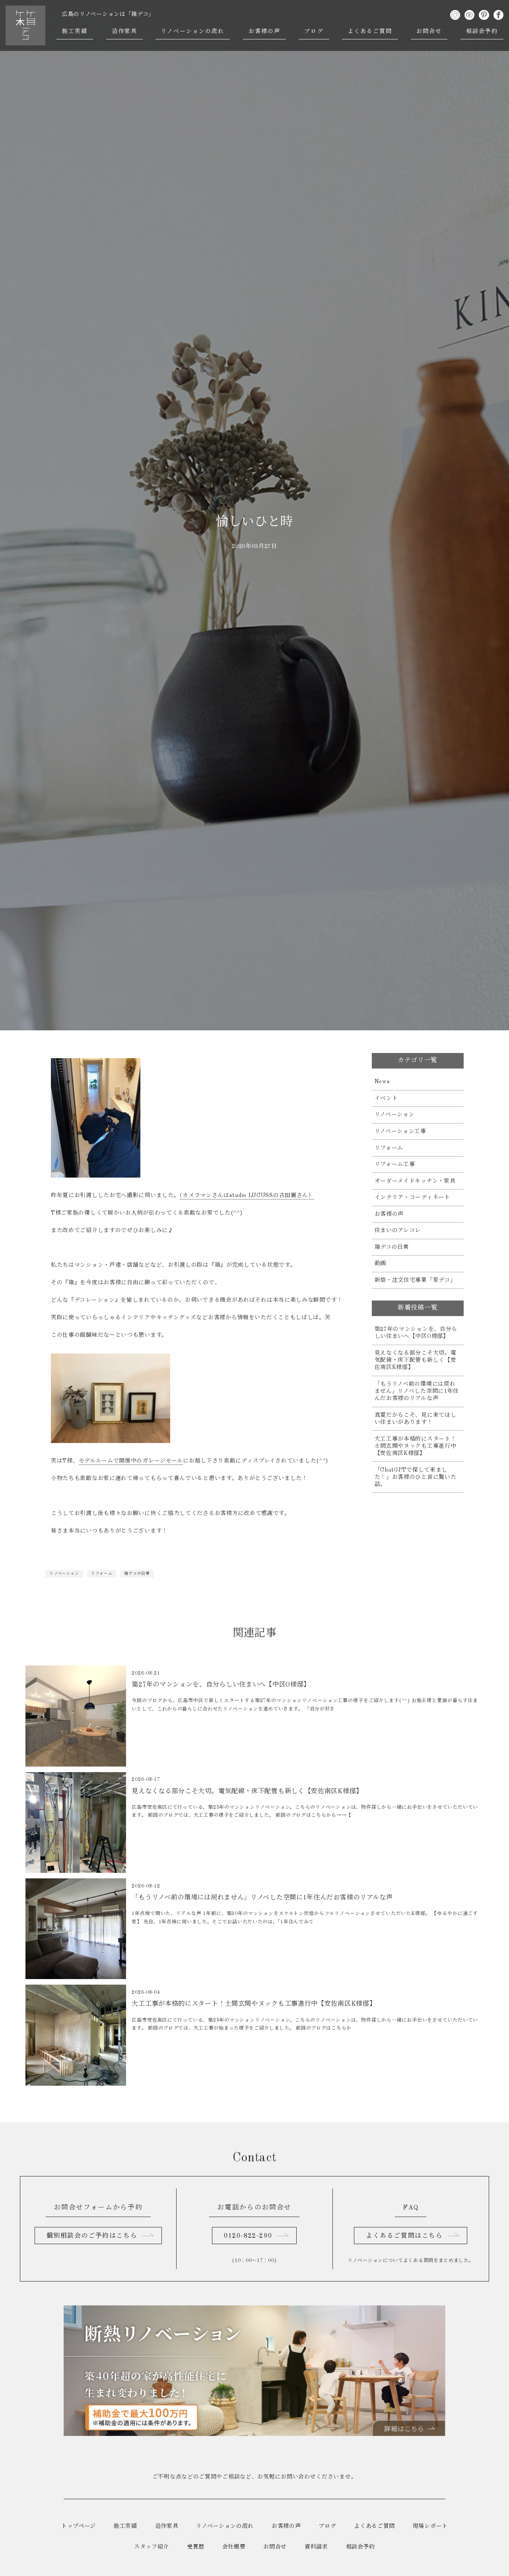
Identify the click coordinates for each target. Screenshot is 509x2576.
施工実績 (75, 31)
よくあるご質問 (370, 31)
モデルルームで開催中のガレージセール (131, 1461)
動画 (380, 1264)
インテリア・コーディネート (412, 1197)
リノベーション (64, 1574)
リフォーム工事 (395, 1164)
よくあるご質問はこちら (404, 2236)
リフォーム (102, 1574)
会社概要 (234, 2547)
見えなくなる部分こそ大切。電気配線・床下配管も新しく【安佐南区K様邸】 (416, 1360)
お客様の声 (265, 31)
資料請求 (316, 2547)
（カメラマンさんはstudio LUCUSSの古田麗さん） (247, 1195)
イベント (386, 1098)
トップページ (79, 2526)
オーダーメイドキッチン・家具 (415, 1181)
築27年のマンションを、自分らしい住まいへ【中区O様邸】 (416, 1333)
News (382, 1082)
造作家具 (124, 31)
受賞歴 (196, 2547)
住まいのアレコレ (398, 1230)
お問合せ (429, 31)
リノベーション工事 (400, 1131)
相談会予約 (482, 31)
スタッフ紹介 (152, 2547)
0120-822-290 (248, 2236)
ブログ (314, 31)
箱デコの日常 (137, 1574)
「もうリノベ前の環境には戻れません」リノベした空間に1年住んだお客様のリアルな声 (417, 1391)
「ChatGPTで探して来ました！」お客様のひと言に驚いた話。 (416, 1477)
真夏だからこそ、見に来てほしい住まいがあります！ (416, 1419)
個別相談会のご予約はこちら (92, 2236)
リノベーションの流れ (193, 31)
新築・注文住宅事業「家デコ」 (415, 1280)
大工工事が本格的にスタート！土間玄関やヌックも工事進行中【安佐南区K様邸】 (416, 1446)
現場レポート (430, 2526)
